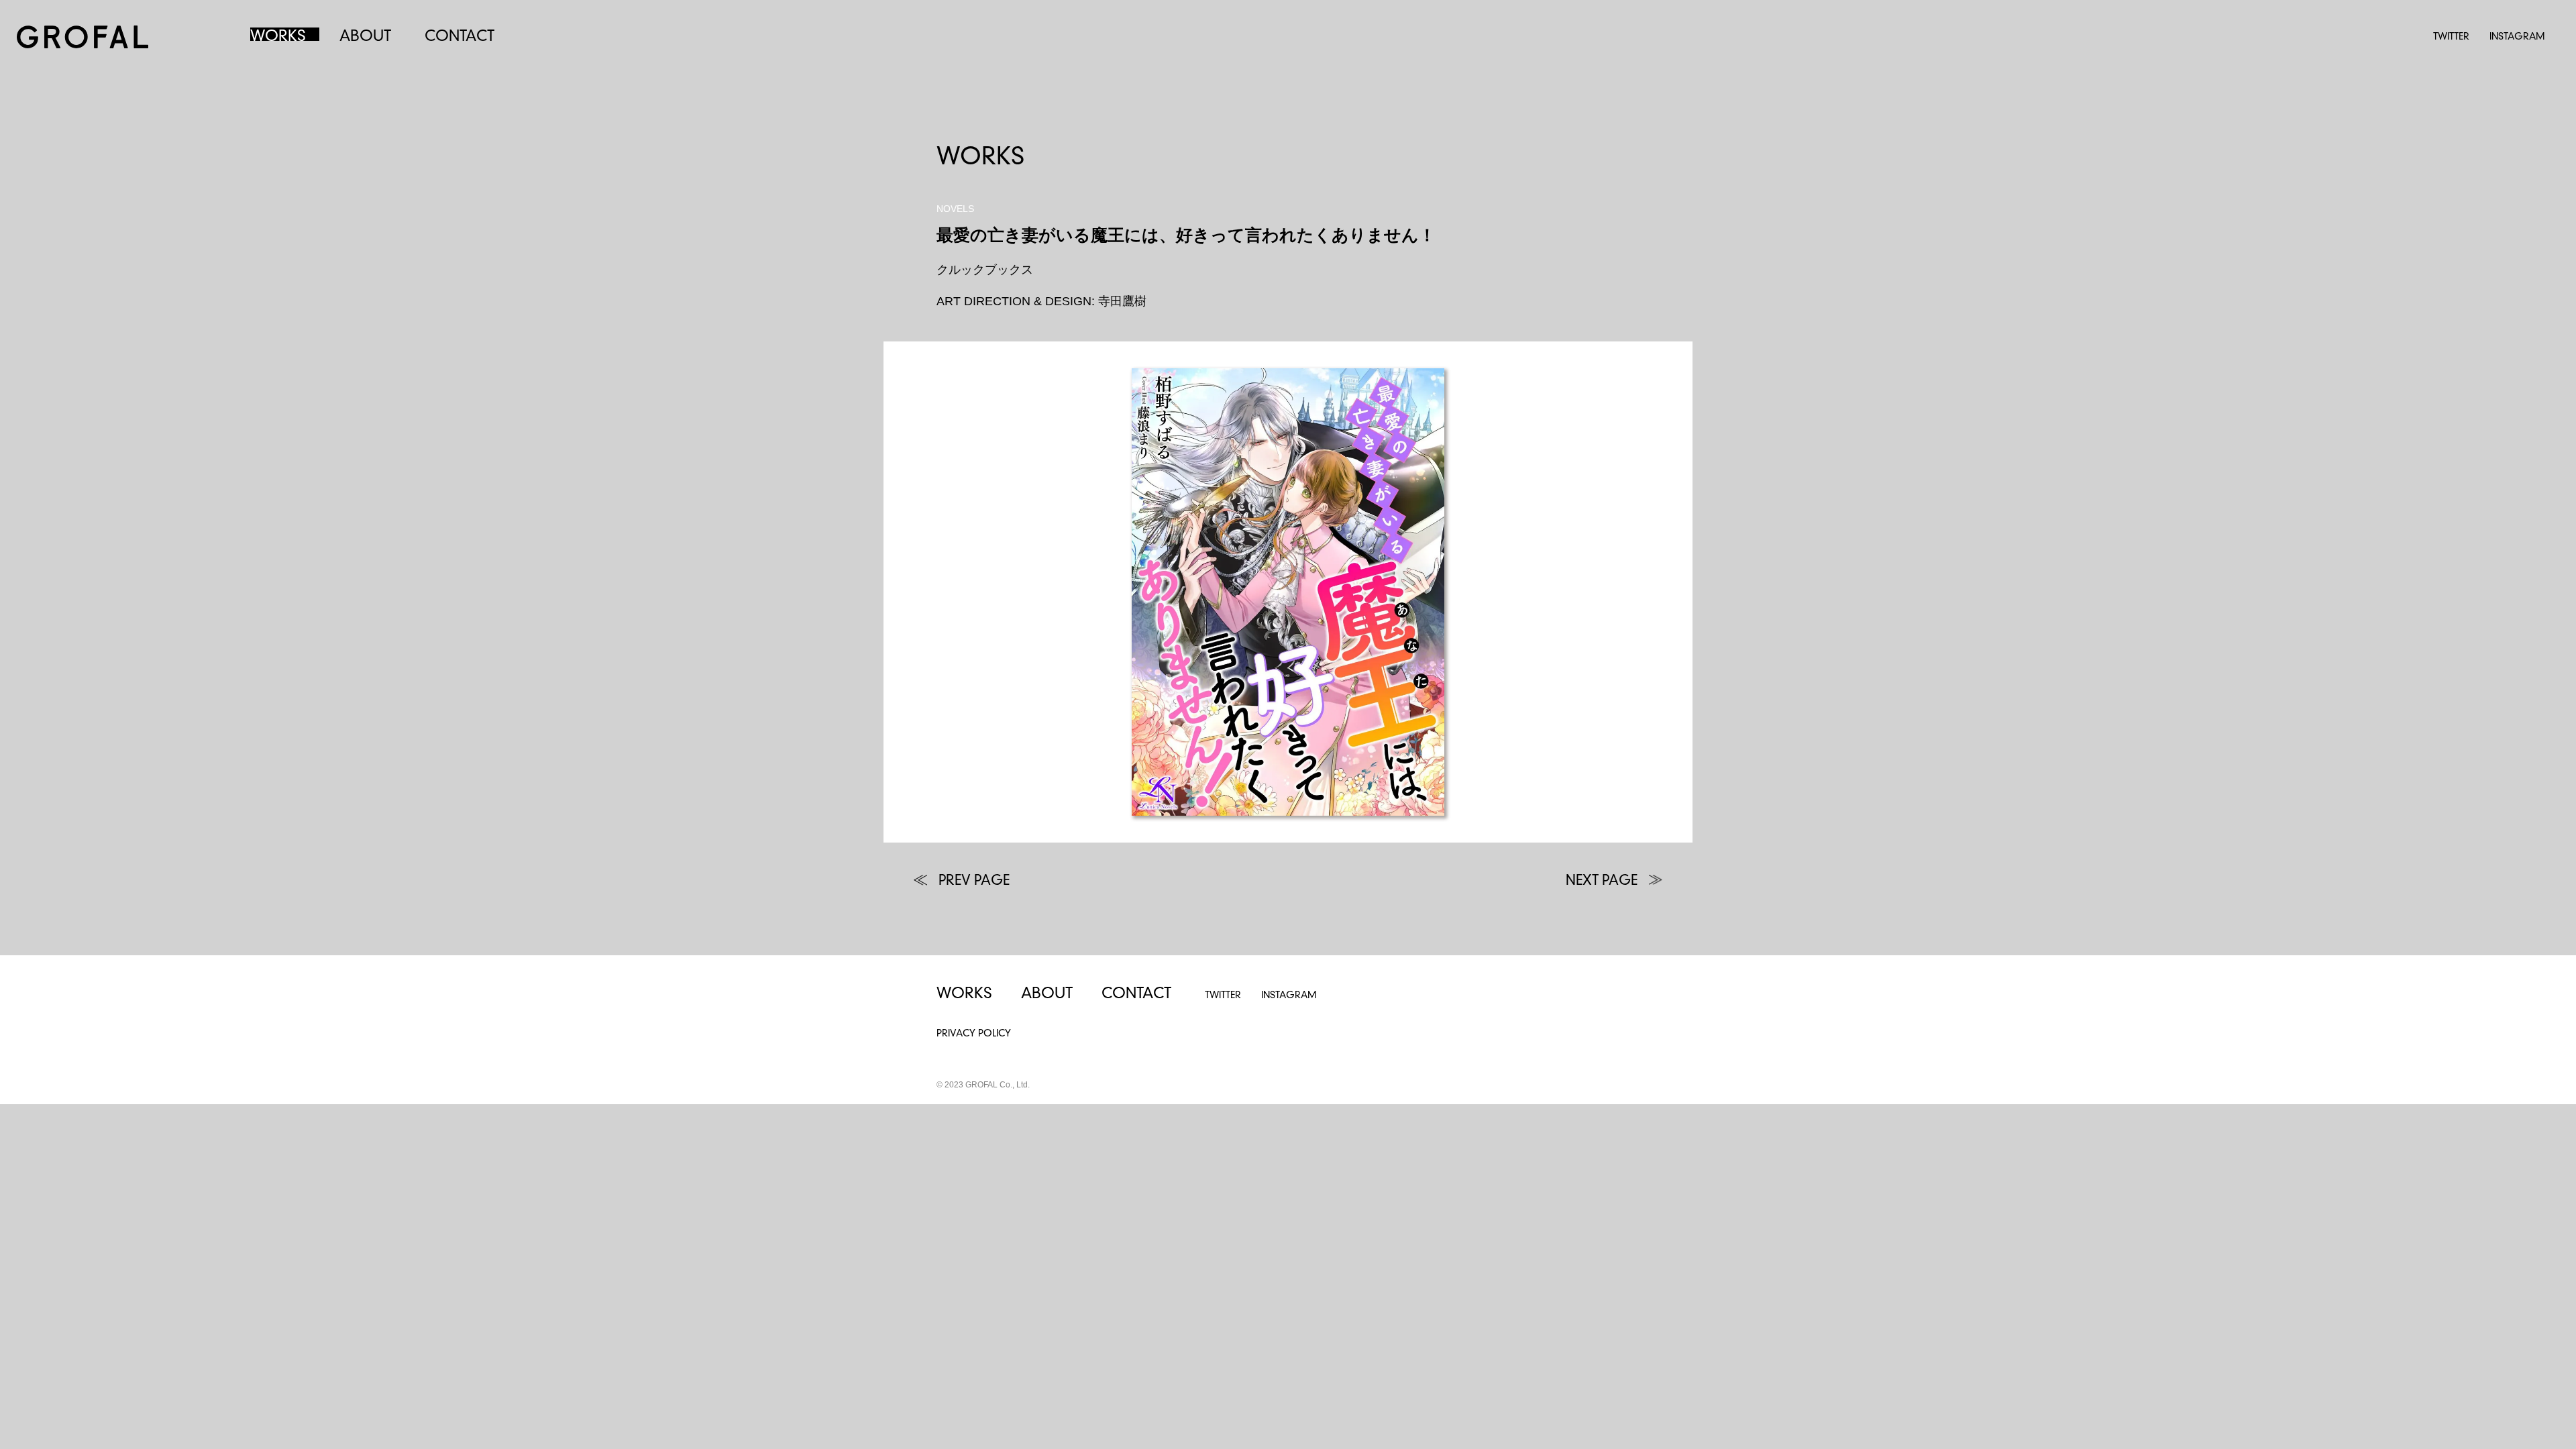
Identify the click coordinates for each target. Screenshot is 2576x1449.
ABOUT (365, 37)
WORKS (278, 37)
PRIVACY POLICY (974, 1034)
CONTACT (460, 37)
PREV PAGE (974, 881)
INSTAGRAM (2517, 37)
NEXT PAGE (1602, 881)
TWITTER (2451, 37)
